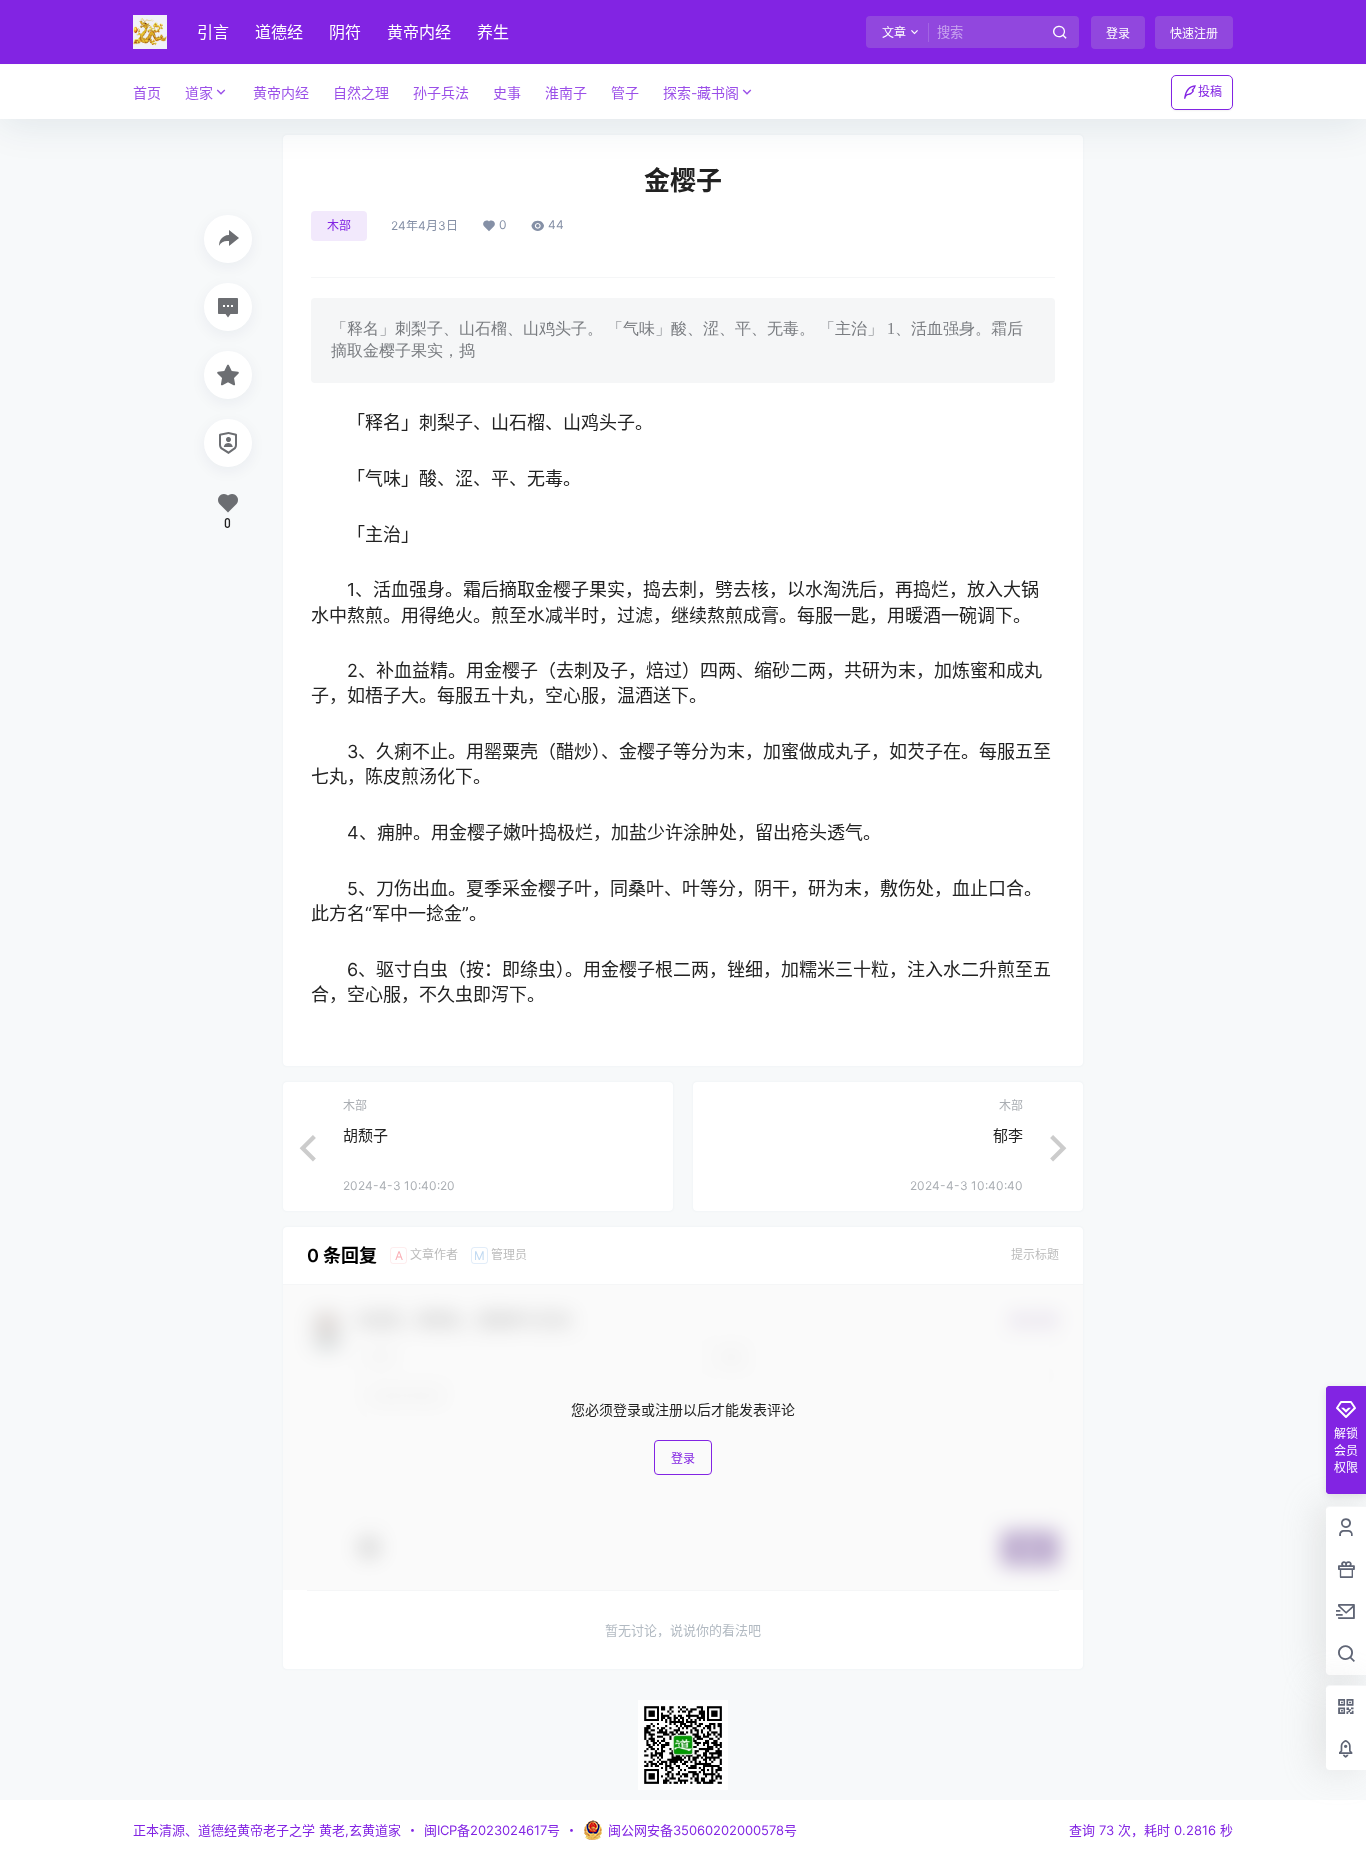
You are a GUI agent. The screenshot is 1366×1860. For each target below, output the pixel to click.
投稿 (1210, 91)
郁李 (1008, 1135)
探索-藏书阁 (701, 92)
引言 (213, 32)
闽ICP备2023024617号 (492, 1830)
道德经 (279, 32)
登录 (1118, 33)
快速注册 (1194, 33)
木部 (339, 225)
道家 (199, 92)
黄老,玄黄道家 (358, 1830)
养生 (493, 32)
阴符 (345, 32)
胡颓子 (365, 1135)
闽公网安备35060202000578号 (702, 1830)
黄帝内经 (419, 32)
